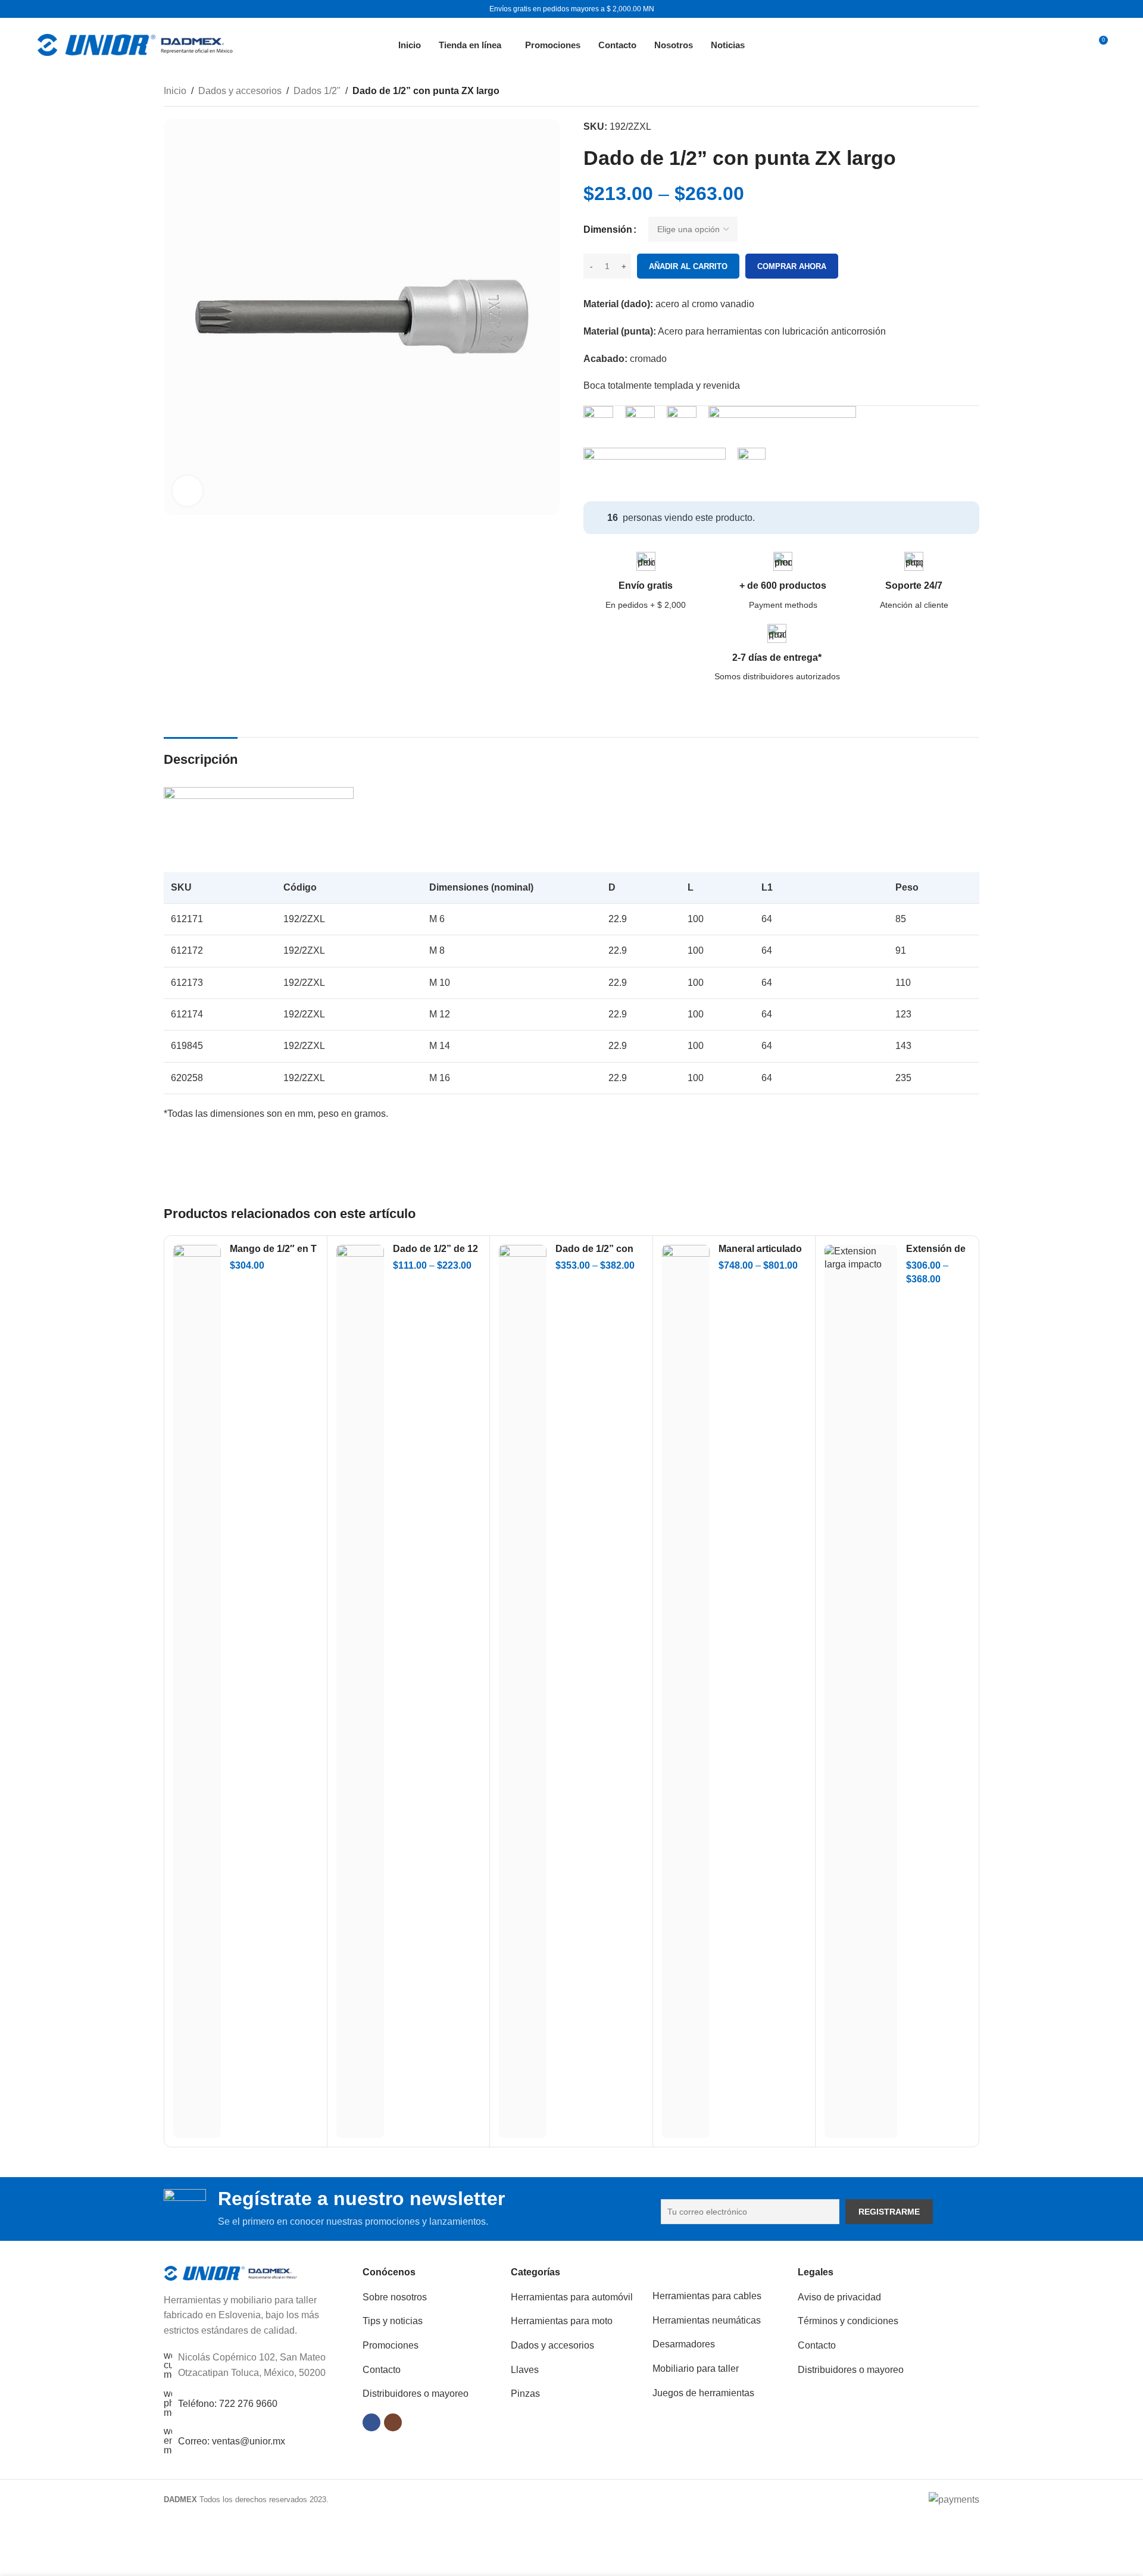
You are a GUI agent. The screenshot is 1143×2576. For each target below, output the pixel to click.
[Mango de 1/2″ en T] (197, 1691)
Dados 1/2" (317, 91)
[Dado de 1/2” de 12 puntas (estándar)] (360, 1691)
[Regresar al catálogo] (958, 92)
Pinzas (525, 2394)
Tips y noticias (393, 2321)
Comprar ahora (792, 266)
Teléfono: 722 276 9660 (228, 2404)
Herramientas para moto (562, 2321)
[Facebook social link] (371, 2422)
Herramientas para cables (707, 2296)
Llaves (525, 2370)
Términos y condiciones (848, 2321)
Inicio (175, 91)
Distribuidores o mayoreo (416, 2394)
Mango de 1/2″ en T (273, 1249)
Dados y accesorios (240, 91)
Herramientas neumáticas (707, 2320)
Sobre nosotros (395, 2297)
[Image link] (231, 2272)
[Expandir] (188, 491)
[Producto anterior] (944, 92)
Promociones (391, 2345)
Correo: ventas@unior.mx (232, 2441)
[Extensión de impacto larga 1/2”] (861, 1691)
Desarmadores (684, 2344)
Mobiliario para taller (696, 2369)
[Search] (1070, 45)
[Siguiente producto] (972, 92)
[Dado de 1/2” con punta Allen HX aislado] (523, 1691)
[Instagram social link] (393, 2422)
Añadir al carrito (688, 266)
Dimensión (608, 230)
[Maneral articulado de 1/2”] (686, 1691)
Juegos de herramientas (703, 2393)
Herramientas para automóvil (572, 2297)
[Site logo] (135, 44)
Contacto (382, 2370)
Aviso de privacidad (839, 2297)
